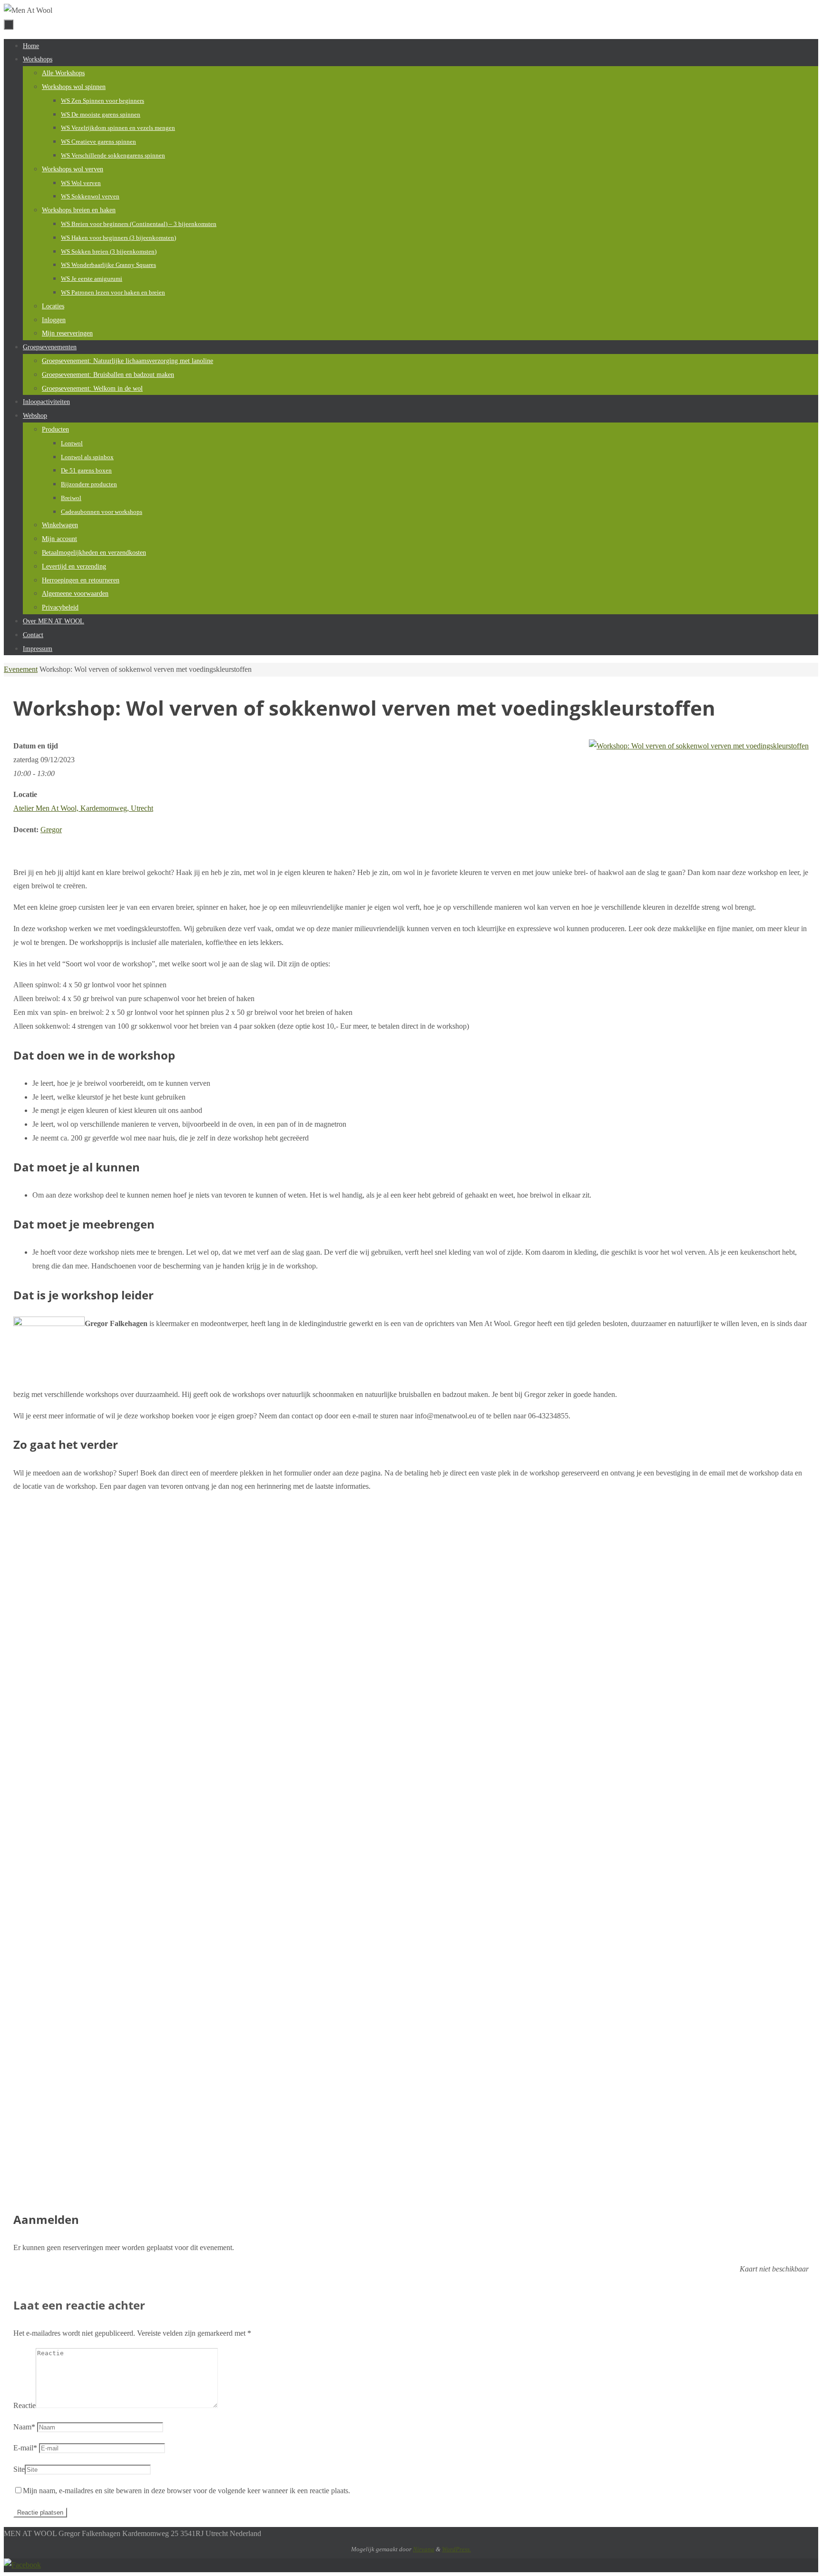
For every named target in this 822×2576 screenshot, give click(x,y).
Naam (24, 2427)
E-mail (25, 2448)
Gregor (51, 830)
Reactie (24, 2405)
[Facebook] (22, 2565)
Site (19, 2469)
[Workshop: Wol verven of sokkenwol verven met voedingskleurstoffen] (699, 746)
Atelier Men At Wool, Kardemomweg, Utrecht (83, 808)
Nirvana (424, 2549)
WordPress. (456, 2549)
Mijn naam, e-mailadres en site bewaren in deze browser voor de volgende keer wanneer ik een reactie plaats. (186, 2491)
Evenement (21, 669)
